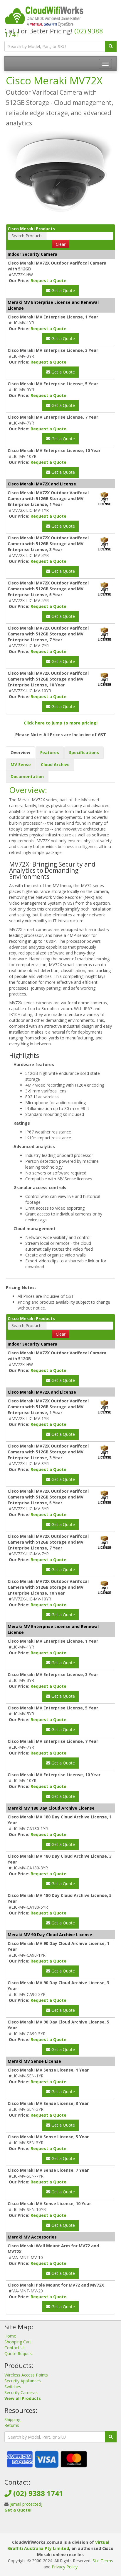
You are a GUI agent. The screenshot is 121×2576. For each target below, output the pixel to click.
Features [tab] (50, 752)
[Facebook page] (51, 2527)
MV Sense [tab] (21, 764)
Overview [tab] (20, 752)
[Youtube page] (69, 2527)
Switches (13, 2387)
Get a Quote (63, 290)
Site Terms (103, 2561)
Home (10, 2336)
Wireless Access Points (26, 2375)
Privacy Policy (65, 2567)
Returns (12, 2425)
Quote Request (19, 2353)
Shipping (12, 2419)
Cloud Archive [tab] (55, 764)
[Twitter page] (60, 2527)
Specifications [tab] (84, 752)
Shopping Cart (18, 2342)
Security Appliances (23, 2381)
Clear (61, 244)
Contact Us (15, 2348)
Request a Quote (48, 281)
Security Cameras (21, 2392)
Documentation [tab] (27, 776)
